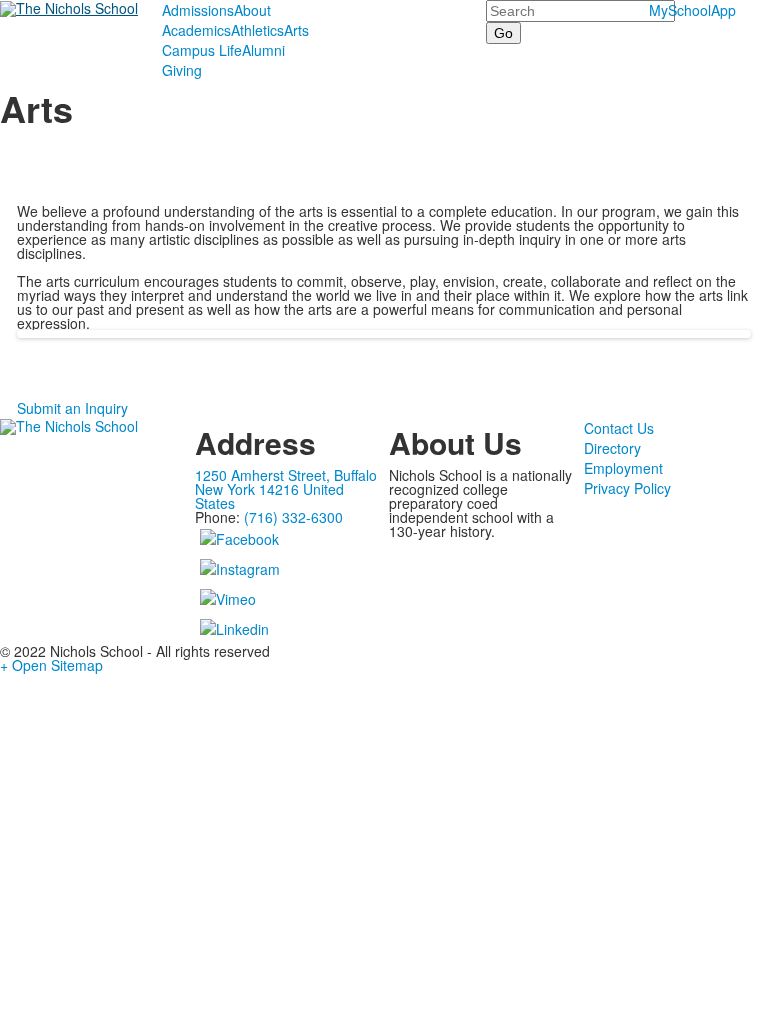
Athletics (257, 30)
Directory (612, 448)
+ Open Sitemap (51, 665)
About (252, 10)
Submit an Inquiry (72, 408)
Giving (182, 70)
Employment (623, 468)
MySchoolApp (692, 10)
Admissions (198, 10)
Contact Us (619, 428)
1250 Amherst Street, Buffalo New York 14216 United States (286, 489)
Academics (196, 30)
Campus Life (202, 50)
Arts (296, 30)
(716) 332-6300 (293, 517)
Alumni (263, 50)
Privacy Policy (627, 488)
